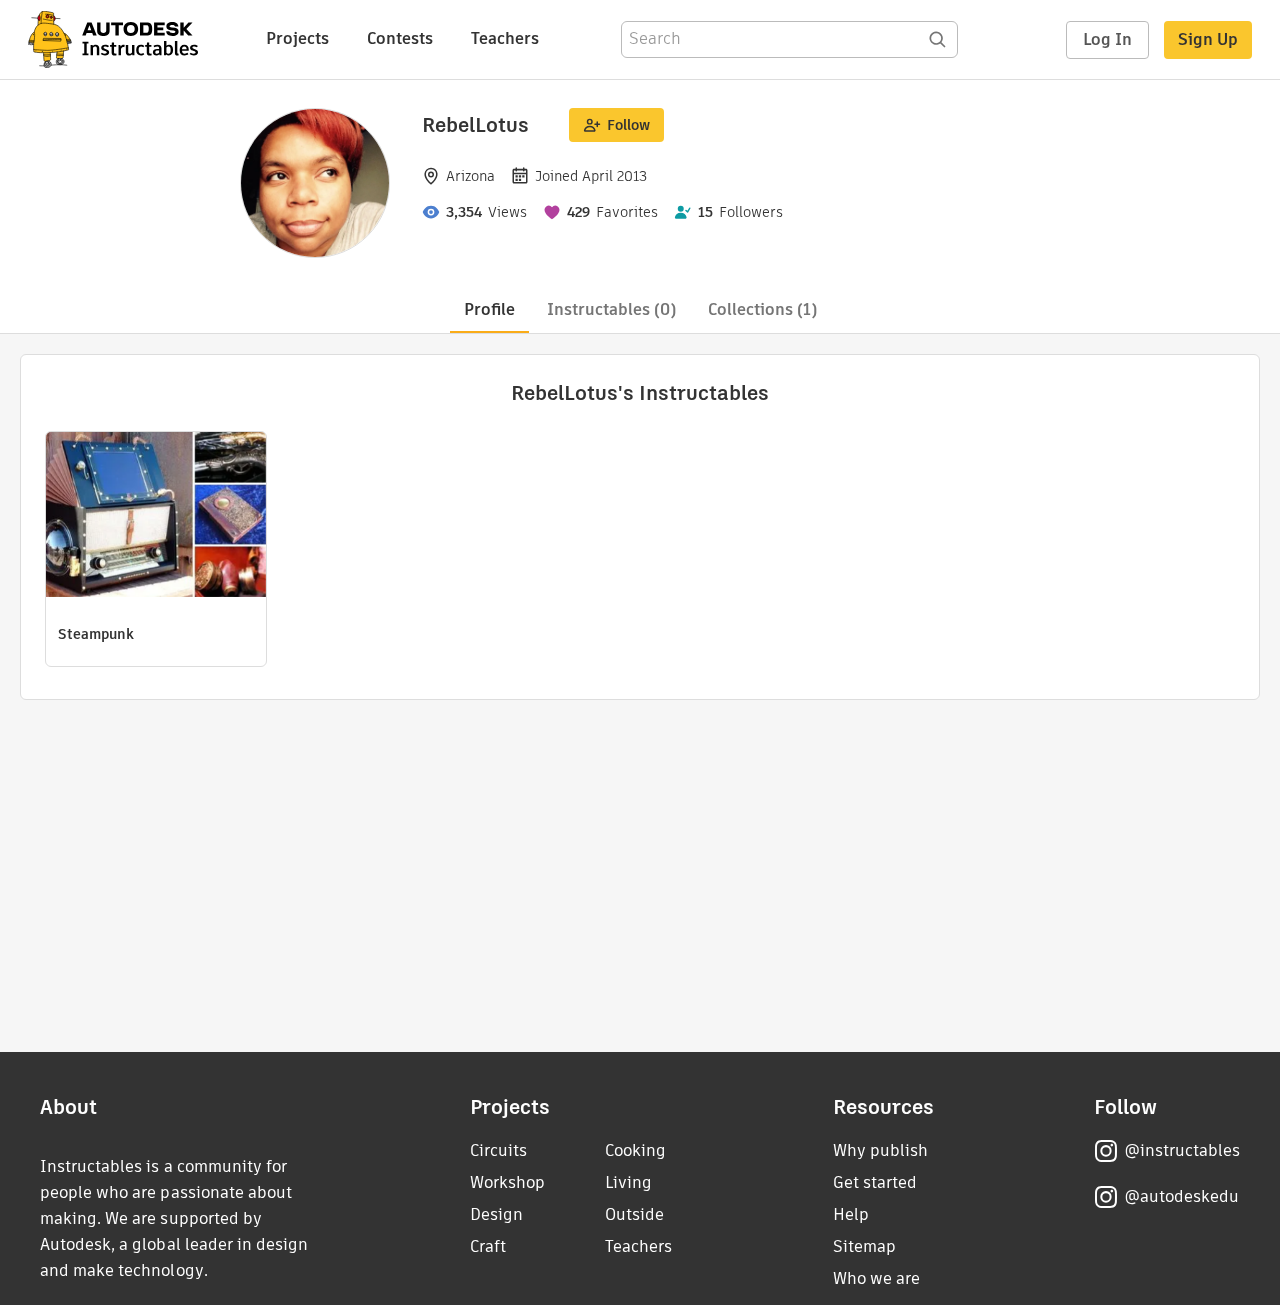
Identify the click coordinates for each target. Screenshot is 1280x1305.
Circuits (498, 1150)
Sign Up (1208, 39)
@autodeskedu (1181, 1196)
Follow (628, 125)
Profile (489, 309)
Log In (1107, 39)
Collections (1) (762, 309)
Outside (634, 1214)
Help (851, 1214)
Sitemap (864, 1246)
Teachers (505, 38)
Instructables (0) (611, 309)
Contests (400, 38)
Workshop (507, 1182)
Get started (875, 1182)
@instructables (1182, 1150)
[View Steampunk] (156, 517)
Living (628, 1182)
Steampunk (96, 634)
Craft (488, 1246)
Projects (297, 38)
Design (496, 1214)
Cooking (635, 1150)
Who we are (876, 1278)
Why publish (880, 1150)
